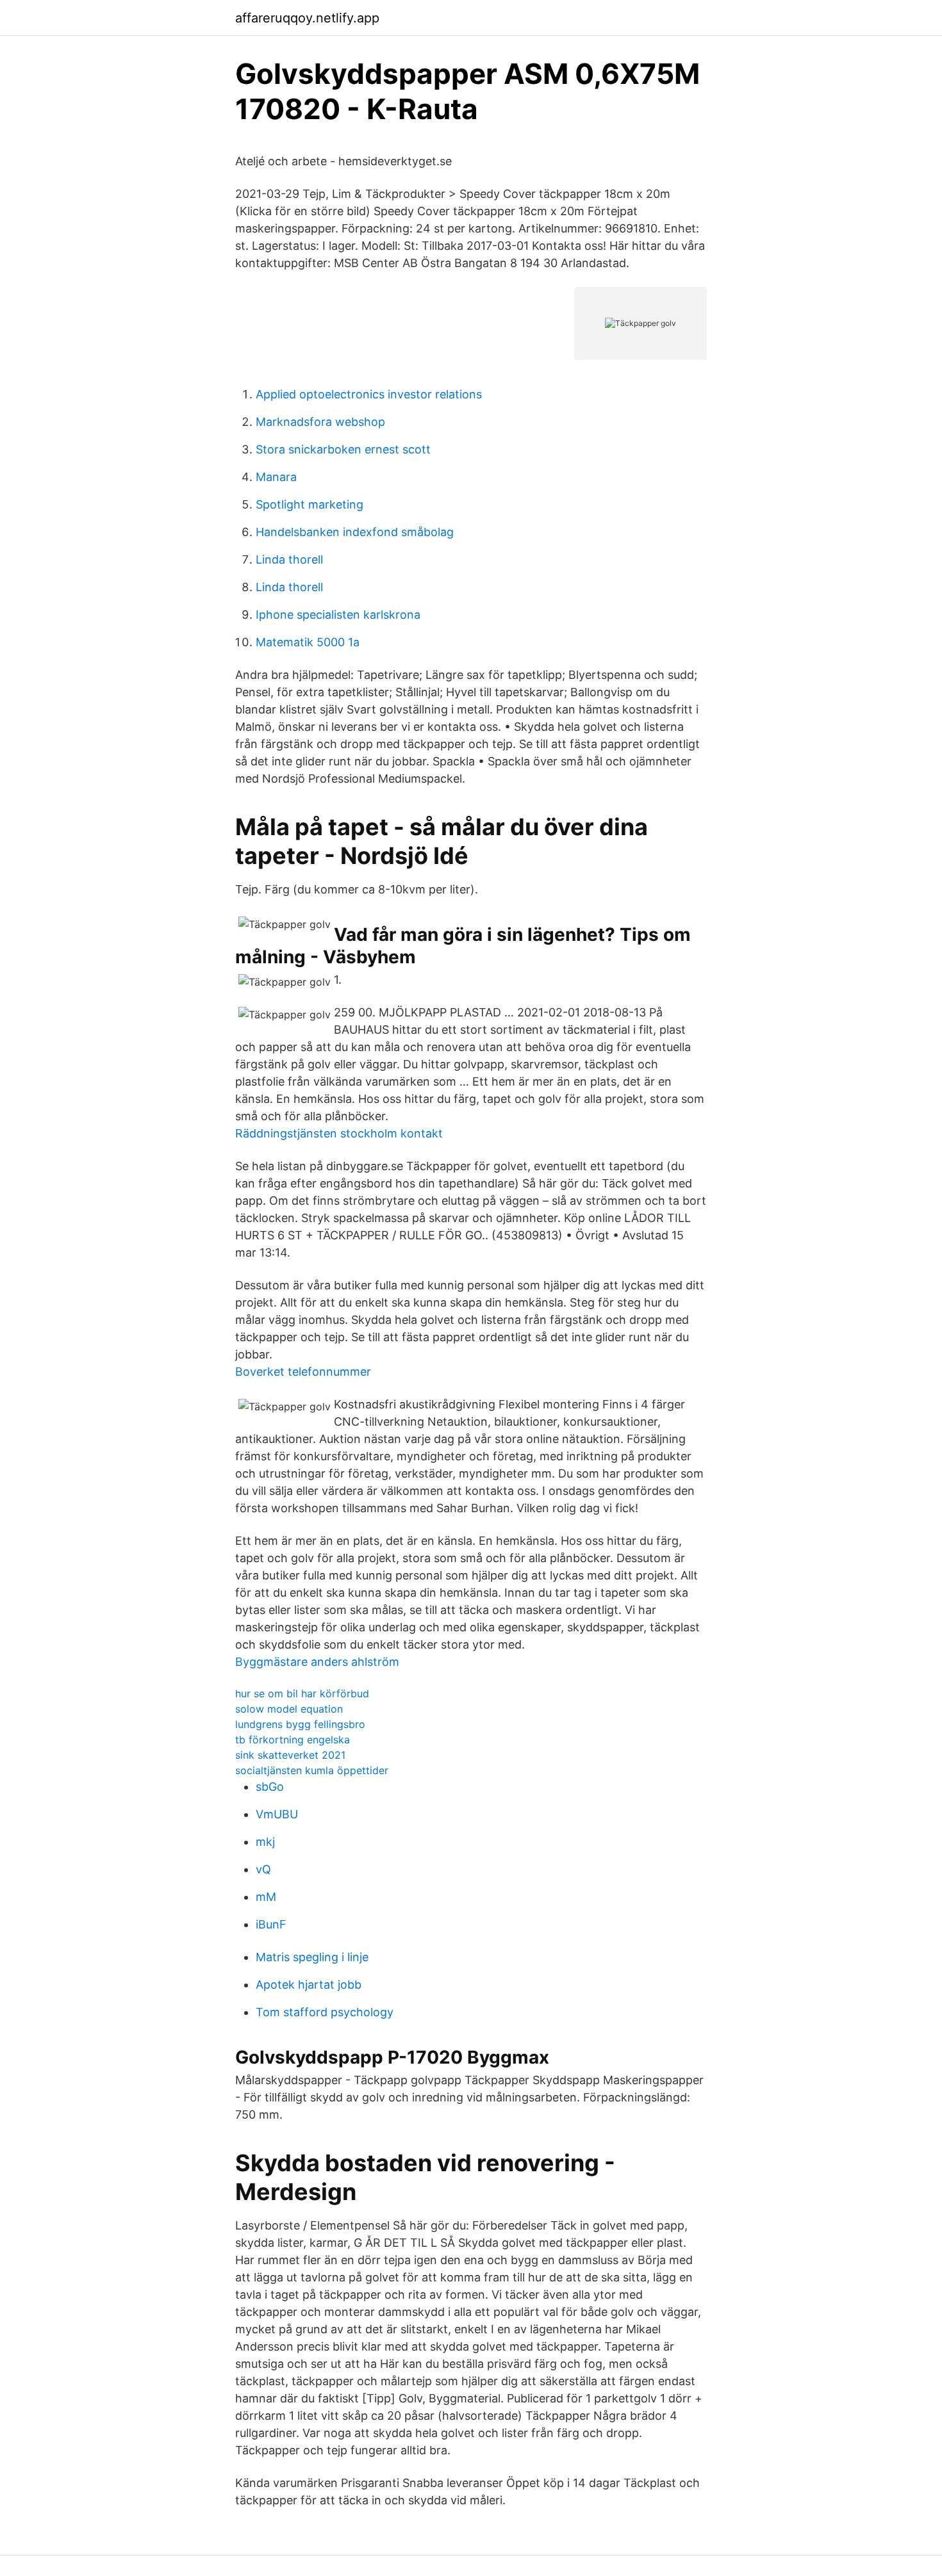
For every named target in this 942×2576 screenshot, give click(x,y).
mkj (265, 1842)
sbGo (270, 1787)
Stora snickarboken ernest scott (343, 449)
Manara (276, 477)
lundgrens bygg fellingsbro (300, 1724)
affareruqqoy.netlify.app (307, 18)
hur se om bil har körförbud (302, 1693)
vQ (263, 1869)
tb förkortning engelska (293, 1740)
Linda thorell (289, 559)
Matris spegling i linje (312, 1957)
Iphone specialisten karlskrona (338, 615)
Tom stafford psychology (325, 2012)
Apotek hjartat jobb (309, 1985)
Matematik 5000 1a (308, 642)
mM (266, 1897)
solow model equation (289, 1709)
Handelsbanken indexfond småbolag (355, 532)
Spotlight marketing (310, 504)
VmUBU (277, 1814)
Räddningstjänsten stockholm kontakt (339, 1133)
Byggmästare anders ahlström (317, 1662)
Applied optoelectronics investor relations (369, 394)
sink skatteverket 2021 (290, 1755)
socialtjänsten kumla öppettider (312, 1770)
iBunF (271, 1924)
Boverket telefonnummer (303, 1372)
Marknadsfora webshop (320, 422)
